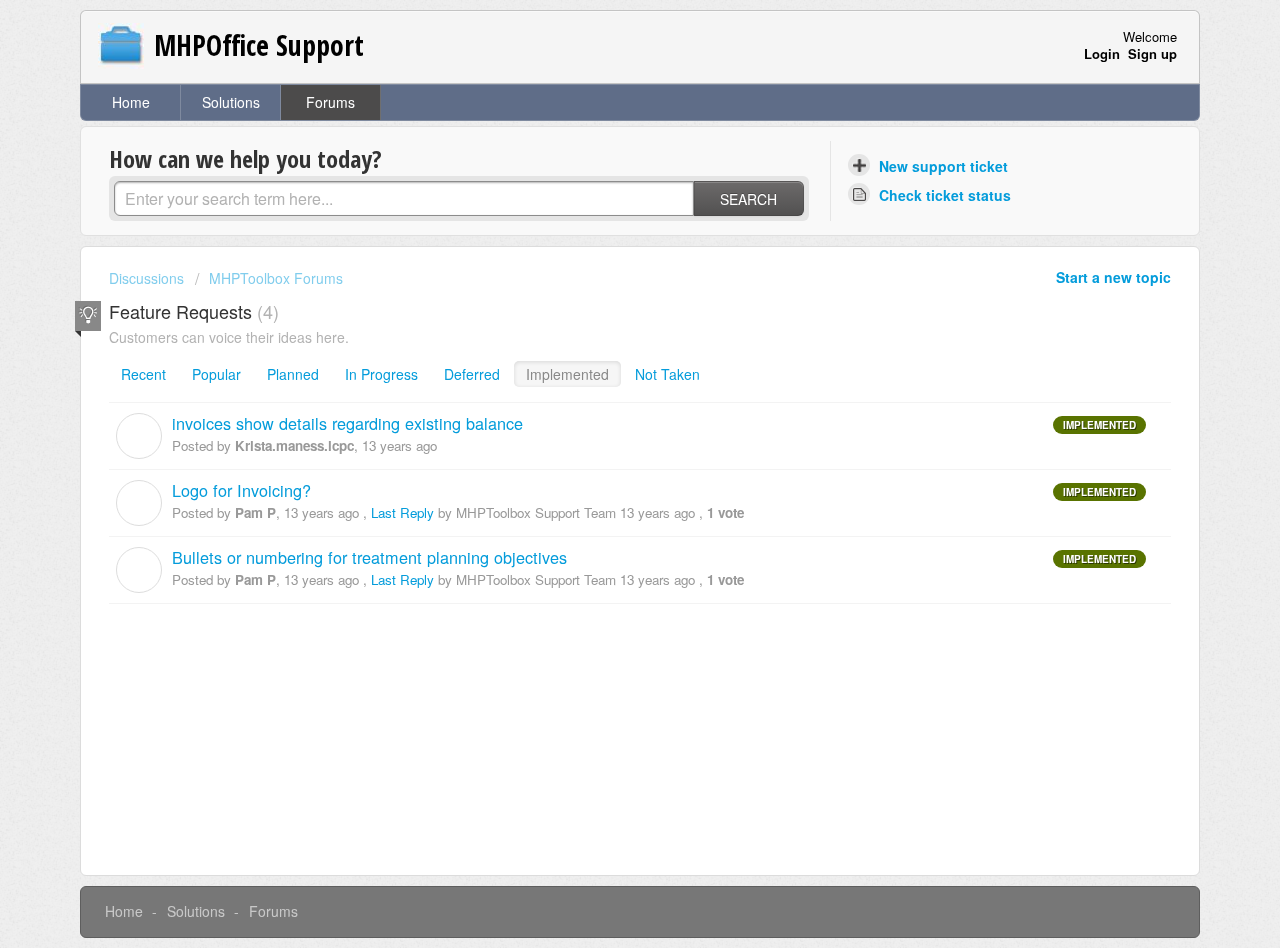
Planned (293, 374)
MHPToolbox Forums (276, 278)
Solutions (231, 102)
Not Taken (667, 374)
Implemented (567, 374)
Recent (143, 374)
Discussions (146, 278)
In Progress (381, 374)
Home (131, 102)
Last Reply (402, 512)
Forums (330, 102)
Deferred (472, 374)
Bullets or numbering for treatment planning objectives (369, 557)
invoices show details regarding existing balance (347, 423)
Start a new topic (1113, 277)
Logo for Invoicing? (241, 490)
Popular (216, 374)
